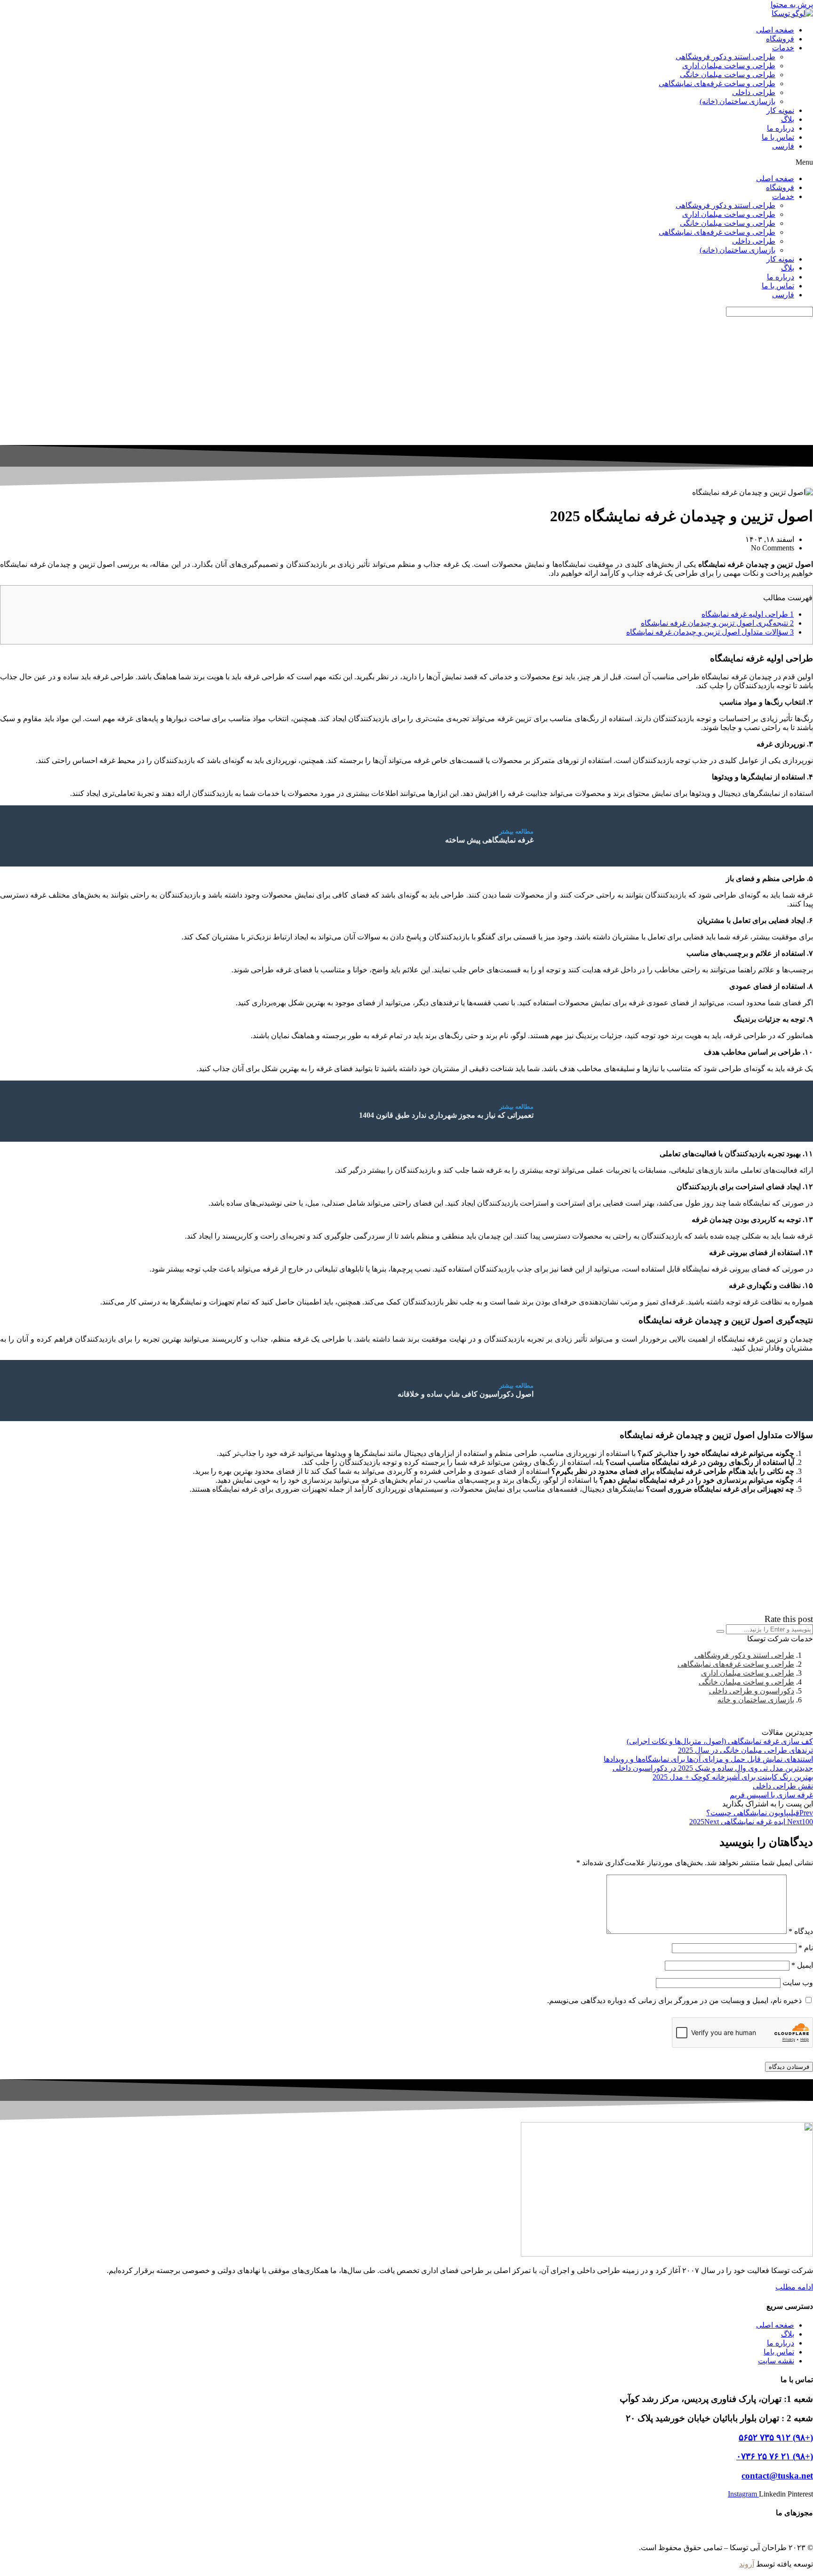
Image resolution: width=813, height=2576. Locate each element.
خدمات (783, 48)
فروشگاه (780, 39)
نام (806, 1948)
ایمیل (802, 1965)
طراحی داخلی (754, 92)
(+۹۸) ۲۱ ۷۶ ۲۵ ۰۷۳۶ (775, 2456)
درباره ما (781, 128)
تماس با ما (778, 137)
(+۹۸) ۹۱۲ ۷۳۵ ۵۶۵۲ (776, 2437)
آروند (747, 2564)
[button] (406, 162)
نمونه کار (780, 110)
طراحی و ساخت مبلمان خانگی (728, 75)
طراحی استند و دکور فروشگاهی (725, 57)
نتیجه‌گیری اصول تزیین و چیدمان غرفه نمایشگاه (717, 623)
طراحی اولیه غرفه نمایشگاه (748, 614)
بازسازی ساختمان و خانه (756, 1700)
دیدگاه (801, 1931)
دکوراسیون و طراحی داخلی (752, 1691)
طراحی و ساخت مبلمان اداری (729, 66)
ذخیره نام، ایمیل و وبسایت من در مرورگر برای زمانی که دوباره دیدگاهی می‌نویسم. (674, 2000)
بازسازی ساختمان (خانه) (737, 101)
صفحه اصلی (775, 30)
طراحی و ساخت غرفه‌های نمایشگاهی (717, 83)
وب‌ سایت (798, 1983)
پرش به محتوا (792, 4)
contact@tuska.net (777, 2476)
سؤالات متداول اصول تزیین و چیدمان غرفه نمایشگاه (710, 632)
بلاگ (788, 119)
